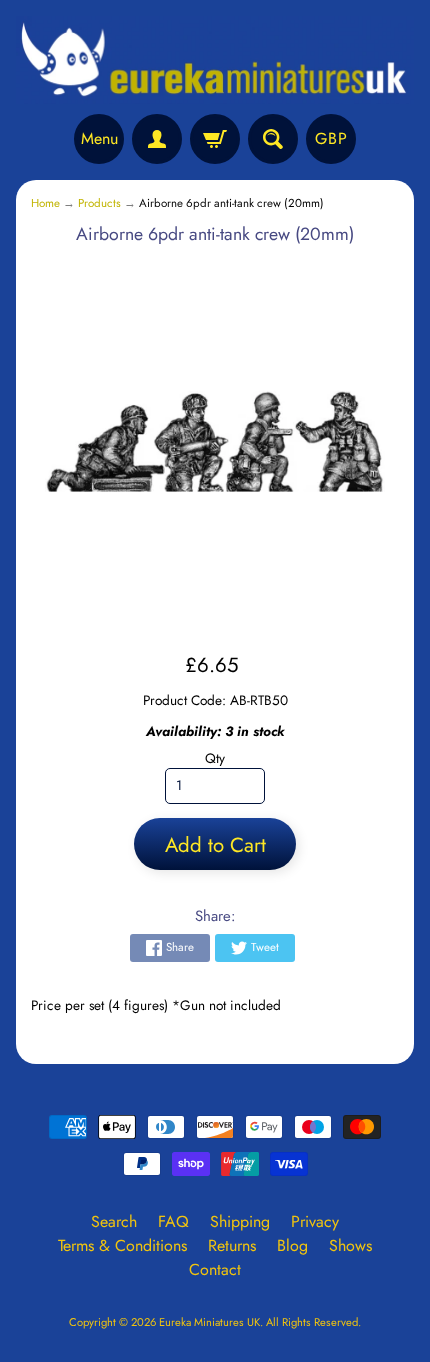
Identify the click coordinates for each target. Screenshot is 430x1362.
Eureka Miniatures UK (209, 1322)
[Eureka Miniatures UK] (215, 60)
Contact (215, 1269)
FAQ (173, 1221)
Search (114, 1221)
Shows (350, 1245)
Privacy (315, 1221)
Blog (292, 1245)
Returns (232, 1245)
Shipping (240, 1221)
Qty (215, 758)
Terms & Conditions (122, 1245)
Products (99, 203)
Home (45, 203)
